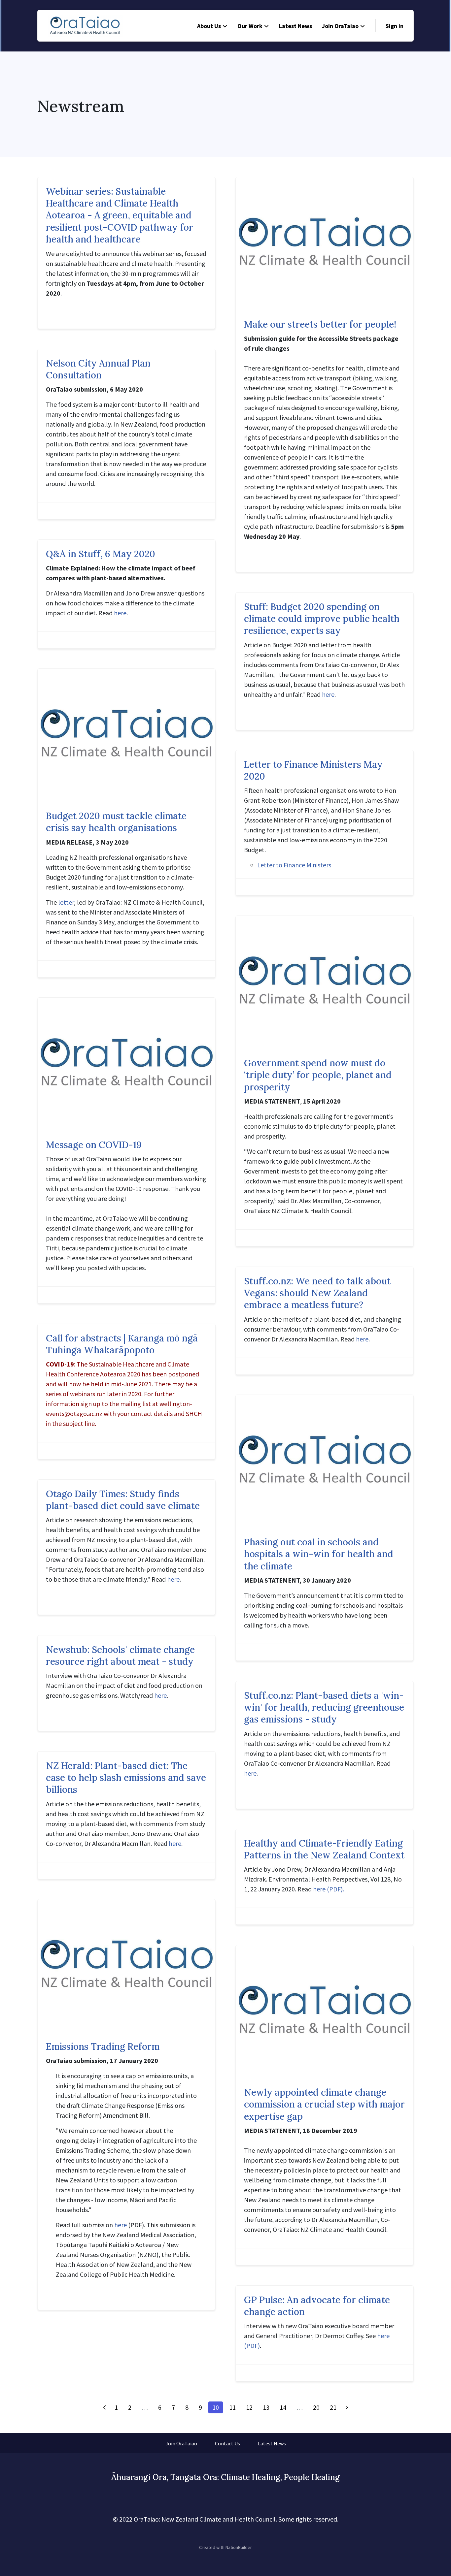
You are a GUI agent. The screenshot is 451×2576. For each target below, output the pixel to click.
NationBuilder (239, 2547)
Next (347, 2407)
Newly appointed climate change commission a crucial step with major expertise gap (324, 2104)
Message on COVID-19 (94, 1145)
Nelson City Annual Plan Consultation (98, 369)
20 (316, 2407)
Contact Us (227, 2443)
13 (266, 2407)
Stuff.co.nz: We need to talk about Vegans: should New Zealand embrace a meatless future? (317, 1293)
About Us (209, 26)
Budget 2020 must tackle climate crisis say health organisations (116, 822)
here (120, 613)
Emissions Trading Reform (103, 2046)
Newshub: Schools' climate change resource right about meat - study (120, 1656)
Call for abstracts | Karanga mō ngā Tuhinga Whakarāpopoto (122, 1344)
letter (66, 902)
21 (333, 2407)
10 (216, 2407)
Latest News (295, 26)
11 (232, 2407)
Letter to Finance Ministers (294, 865)
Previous (104, 2407)
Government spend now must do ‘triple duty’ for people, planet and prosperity (318, 1075)
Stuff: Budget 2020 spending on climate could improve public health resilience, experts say (322, 619)
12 (249, 2407)
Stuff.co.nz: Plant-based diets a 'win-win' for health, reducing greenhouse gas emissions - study (324, 1707)
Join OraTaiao (340, 26)
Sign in (395, 26)
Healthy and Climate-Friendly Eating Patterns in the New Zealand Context (324, 1849)
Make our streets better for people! (320, 324)
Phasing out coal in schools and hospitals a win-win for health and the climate (319, 1554)
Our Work (250, 26)
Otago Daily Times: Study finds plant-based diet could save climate (123, 1500)
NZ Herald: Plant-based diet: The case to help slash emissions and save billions (126, 1778)
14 (283, 2407)
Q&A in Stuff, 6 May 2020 (101, 554)
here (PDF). (329, 1889)
